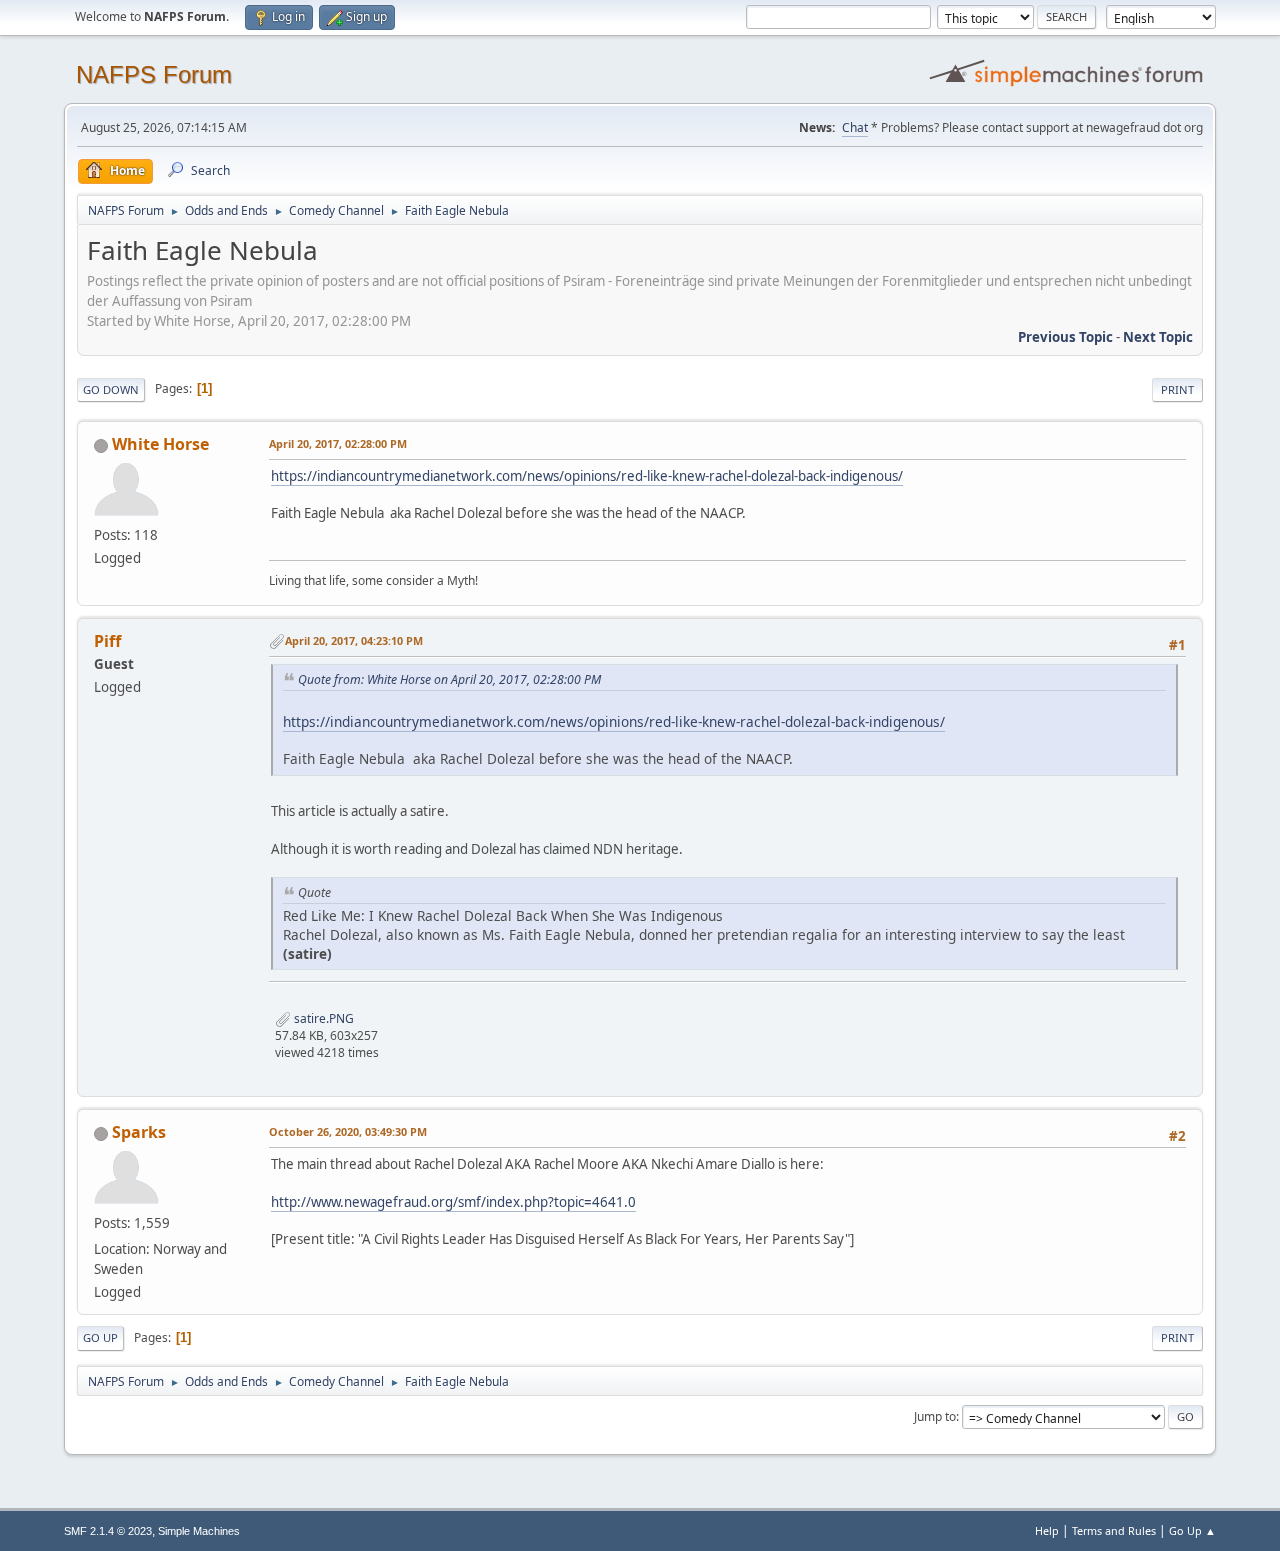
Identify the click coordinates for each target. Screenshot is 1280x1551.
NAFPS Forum (154, 74)
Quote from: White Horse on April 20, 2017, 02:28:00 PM (449, 679)
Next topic (1158, 337)
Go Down (111, 389)
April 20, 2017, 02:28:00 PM (338, 443)
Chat (855, 127)
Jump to (935, 1416)
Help (1047, 1530)
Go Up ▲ (1192, 1530)
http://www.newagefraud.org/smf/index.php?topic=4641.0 (453, 1202)
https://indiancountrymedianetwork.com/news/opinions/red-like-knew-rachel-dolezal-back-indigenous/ (587, 476)
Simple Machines (199, 1531)
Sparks (139, 1132)
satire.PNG (322, 1018)
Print (1177, 389)
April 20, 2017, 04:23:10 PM (354, 640)
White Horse (160, 444)
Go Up (100, 1337)
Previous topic (1065, 337)
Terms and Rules (1114, 1530)
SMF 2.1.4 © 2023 (108, 1531)
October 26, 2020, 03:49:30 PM (348, 1131)
